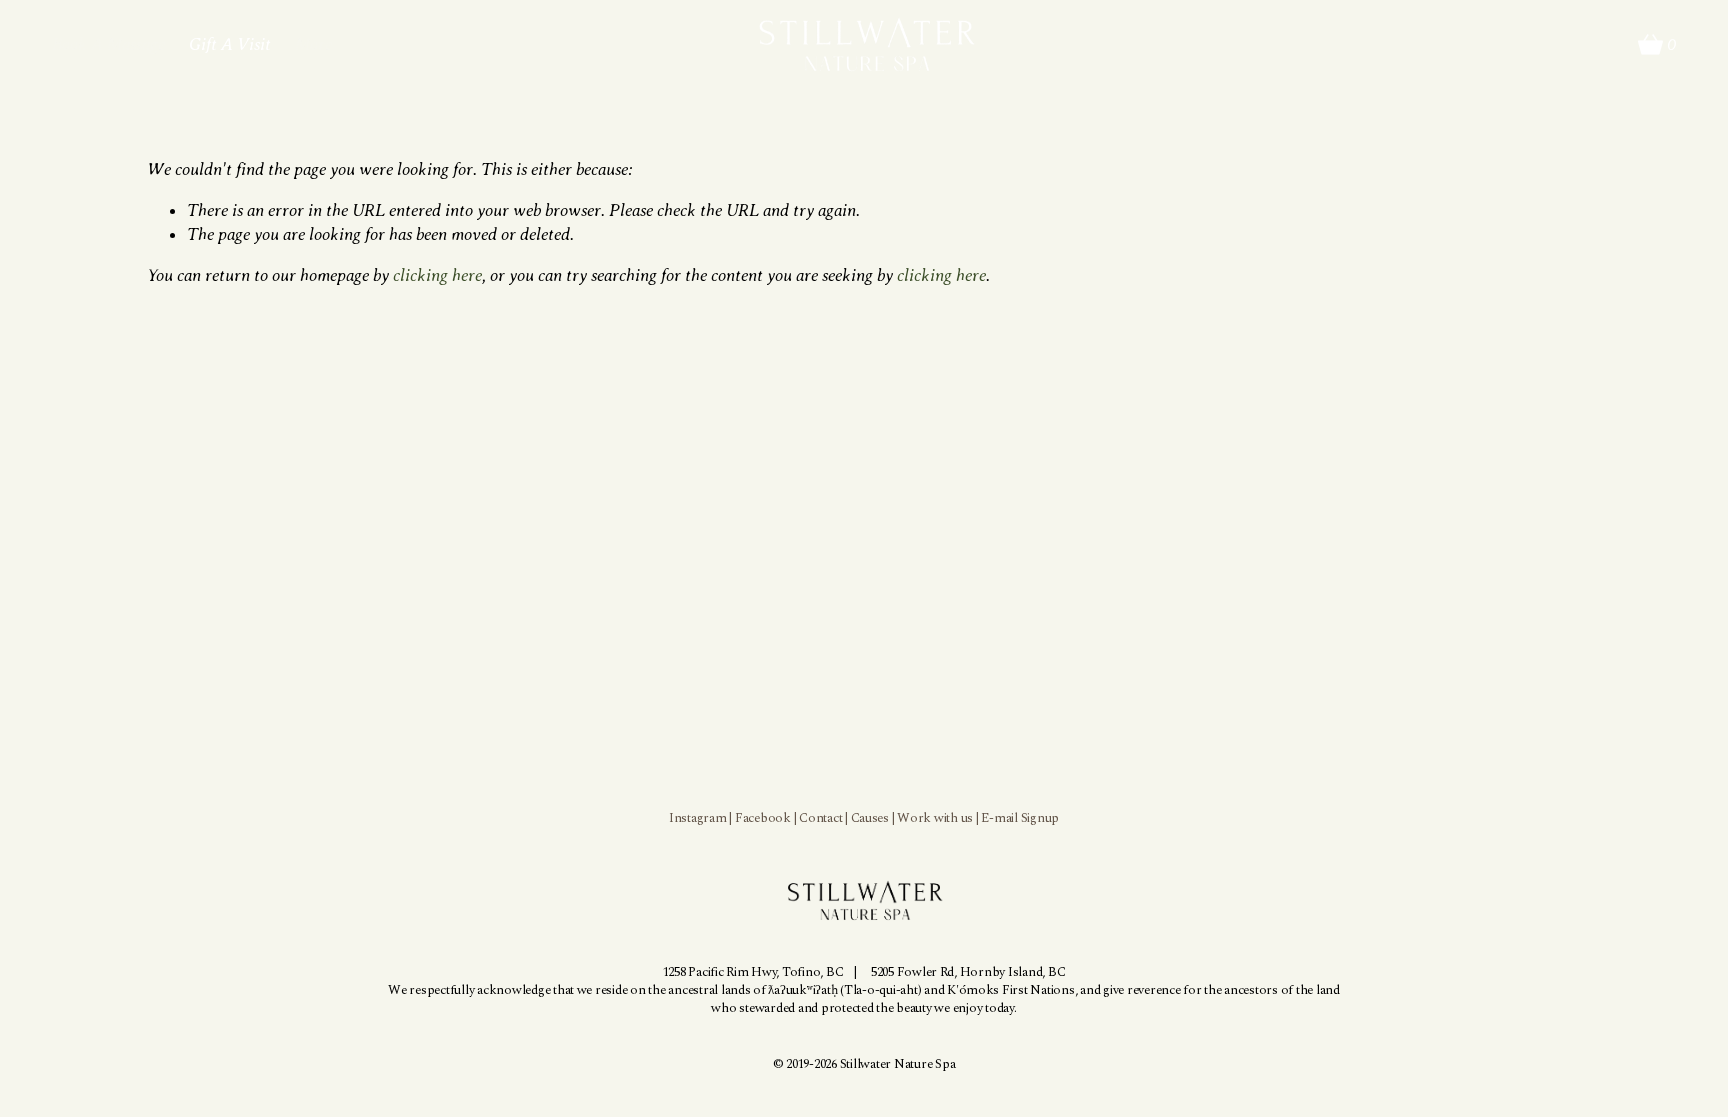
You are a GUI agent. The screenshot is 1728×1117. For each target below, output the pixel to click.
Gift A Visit (230, 44)
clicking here (437, 275)
